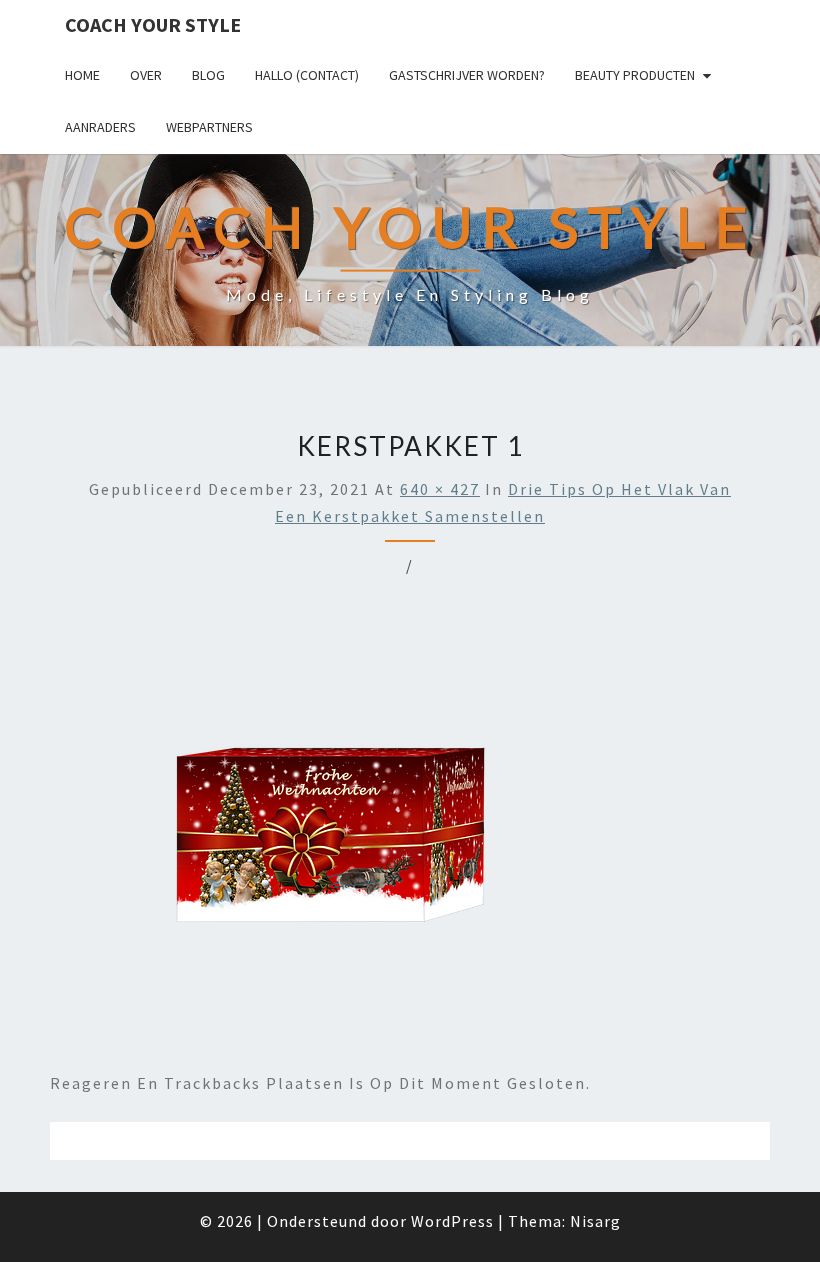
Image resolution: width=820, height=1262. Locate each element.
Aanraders (100, 127)
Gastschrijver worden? (467, 75)
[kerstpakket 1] (394, 831)
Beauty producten (635, 75)
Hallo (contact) (307, 75)
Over (146, 75)
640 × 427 (440, 489)
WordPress (452, 1221)
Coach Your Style (153, 24)
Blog (208, 75)
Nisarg (595, 1221)
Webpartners (209, 127)
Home (82, 75)
